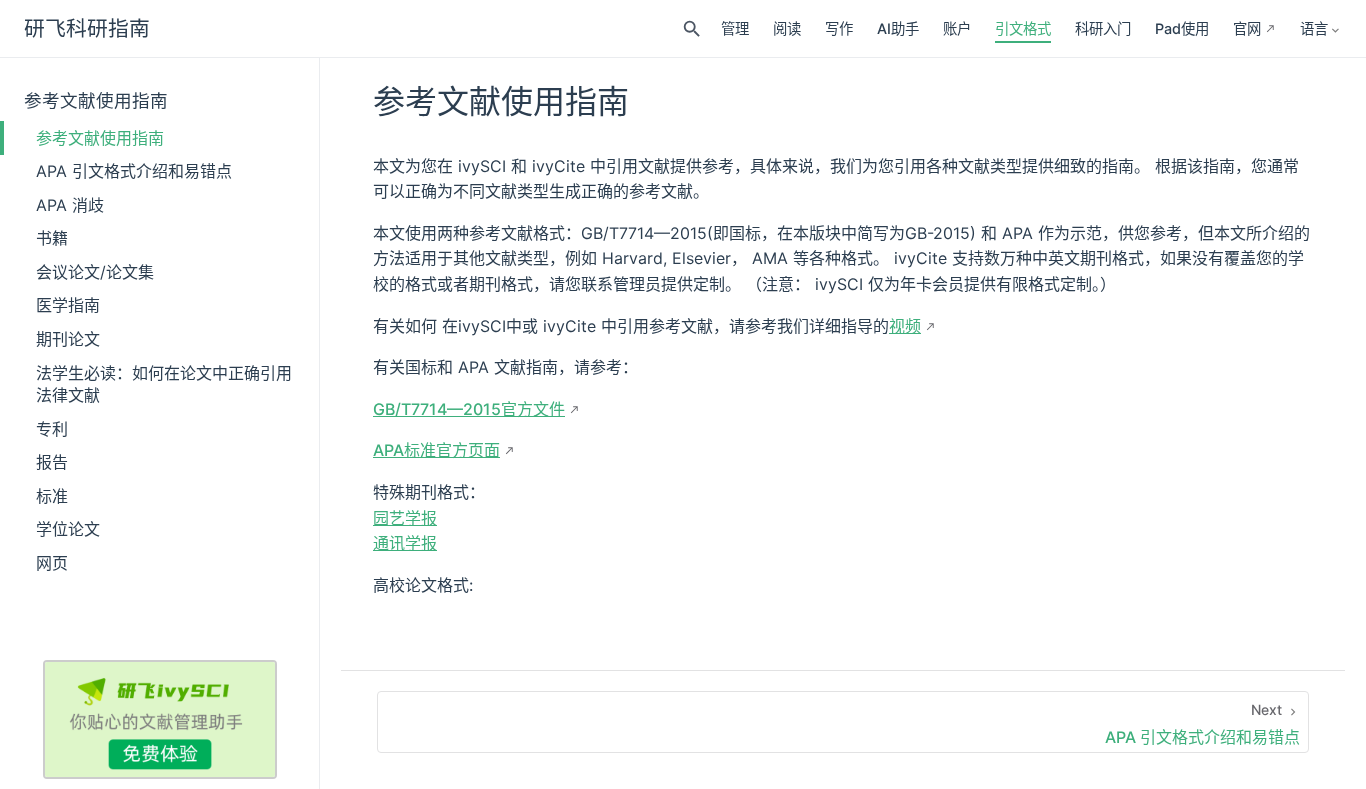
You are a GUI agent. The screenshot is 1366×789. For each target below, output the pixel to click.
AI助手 (898, 28)
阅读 (787, 28)
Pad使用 (1182, 28)
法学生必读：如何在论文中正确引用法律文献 (164, 384)
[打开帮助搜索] (692, 29)
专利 (52, 429)
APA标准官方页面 (436, 450)
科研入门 (1103, 28)
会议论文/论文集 (95, 272)
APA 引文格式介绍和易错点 (134, 171)
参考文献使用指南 (96, 100)
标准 (52, 496)
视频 (905, 326)
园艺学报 (405, 518)
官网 (1247, 28)
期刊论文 (68, 339)
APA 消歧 (70, 205)
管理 (735, 28)
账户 (957, 28)
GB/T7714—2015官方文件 (469, 409)
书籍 (52, 238)
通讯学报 (405, 543)
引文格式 (1023, 28)
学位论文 (68, 529)
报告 (52, 462)
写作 (839, 28)
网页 (52, 563)
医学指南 (68, 305)
